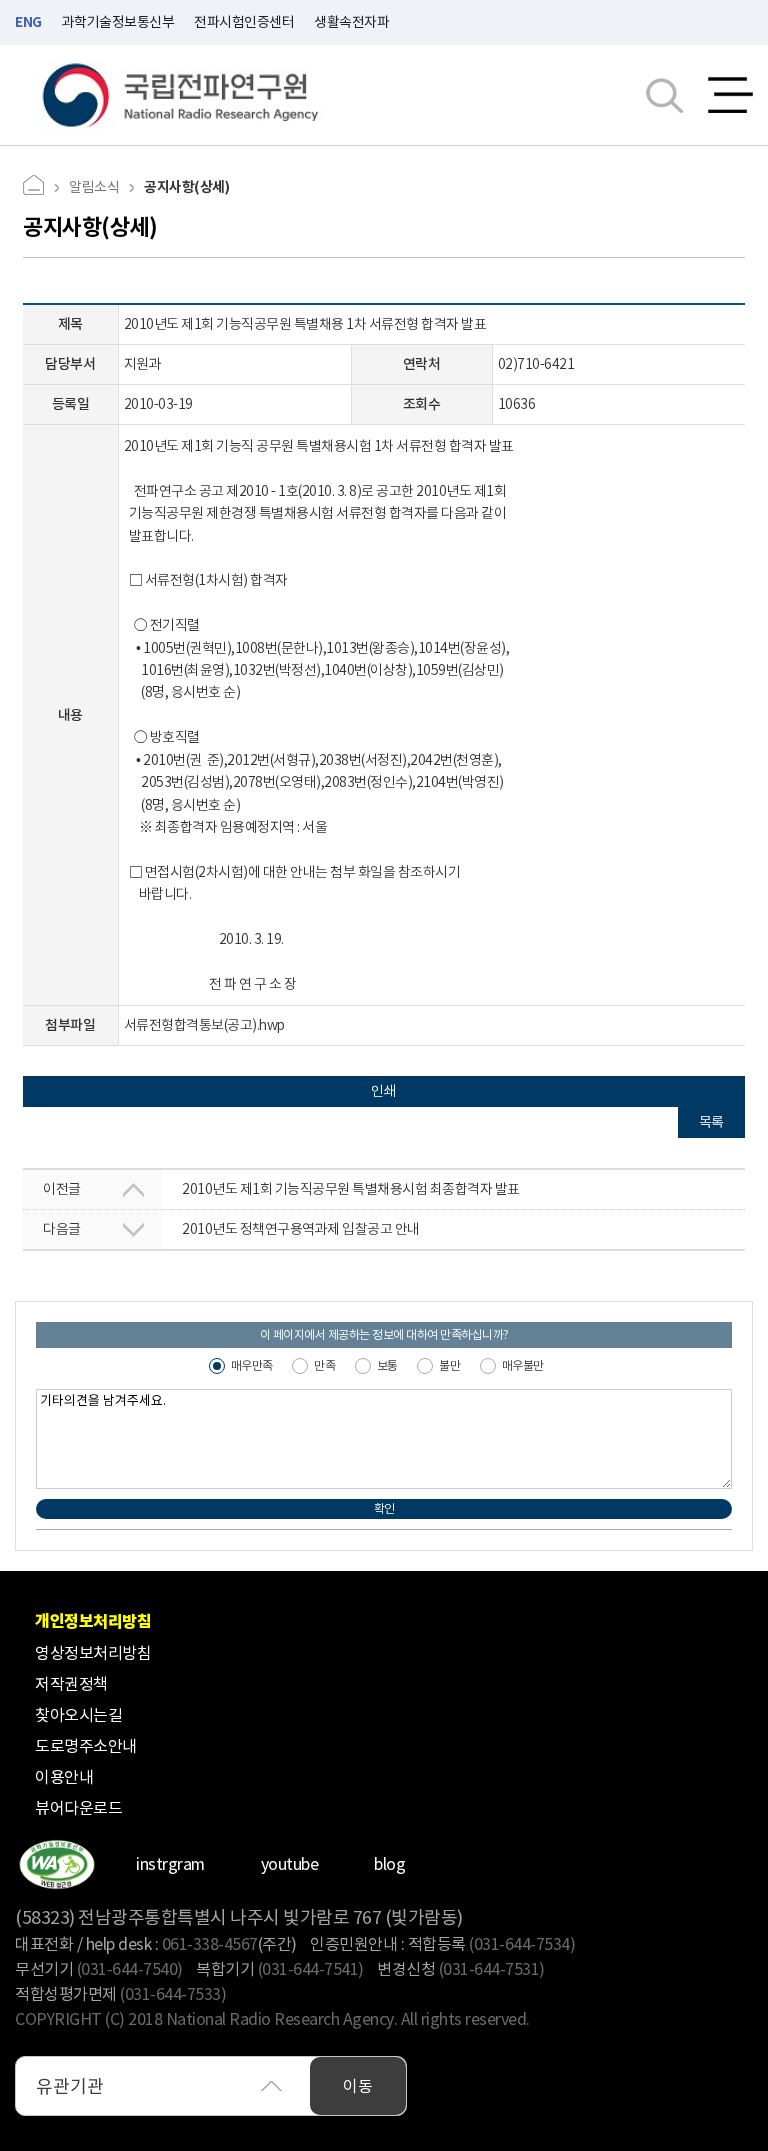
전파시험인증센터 (244, 22)
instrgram (170, 1864)
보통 (387, 1365)
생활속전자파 (351, 22)
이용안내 (64, 1777)
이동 (358, 2086)
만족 (324, 1365)
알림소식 (94, 187)
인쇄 (384, 1091)
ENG (28, 22)
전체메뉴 (730, 95)
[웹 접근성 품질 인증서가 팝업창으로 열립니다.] (56, 1864)
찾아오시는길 (78, 1715)
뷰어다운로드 (78, 1808)
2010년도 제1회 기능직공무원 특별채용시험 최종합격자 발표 (281, 1189)
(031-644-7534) (522, 1944)
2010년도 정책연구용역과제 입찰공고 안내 (231, 1229)
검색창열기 (664, 95)
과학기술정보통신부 (118, 22)
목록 (711, 1122)
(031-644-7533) (173, 1994)
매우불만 (523, 1365)
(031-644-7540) (130, 1969)
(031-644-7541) (311, 1969)
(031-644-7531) (492, 1969)
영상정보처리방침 (93, 1653)
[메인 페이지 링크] (41, 187)
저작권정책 (71, 1684)
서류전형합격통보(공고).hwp (204, 1025)
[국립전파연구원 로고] (181, 95)
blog (389, 1864)
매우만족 (252, 1365)
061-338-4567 (210, 1944)
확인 (384, 1508)
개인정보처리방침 (93, 1621)
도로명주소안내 (86, 1746)
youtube (290, 1864)
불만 (449, 1365)
